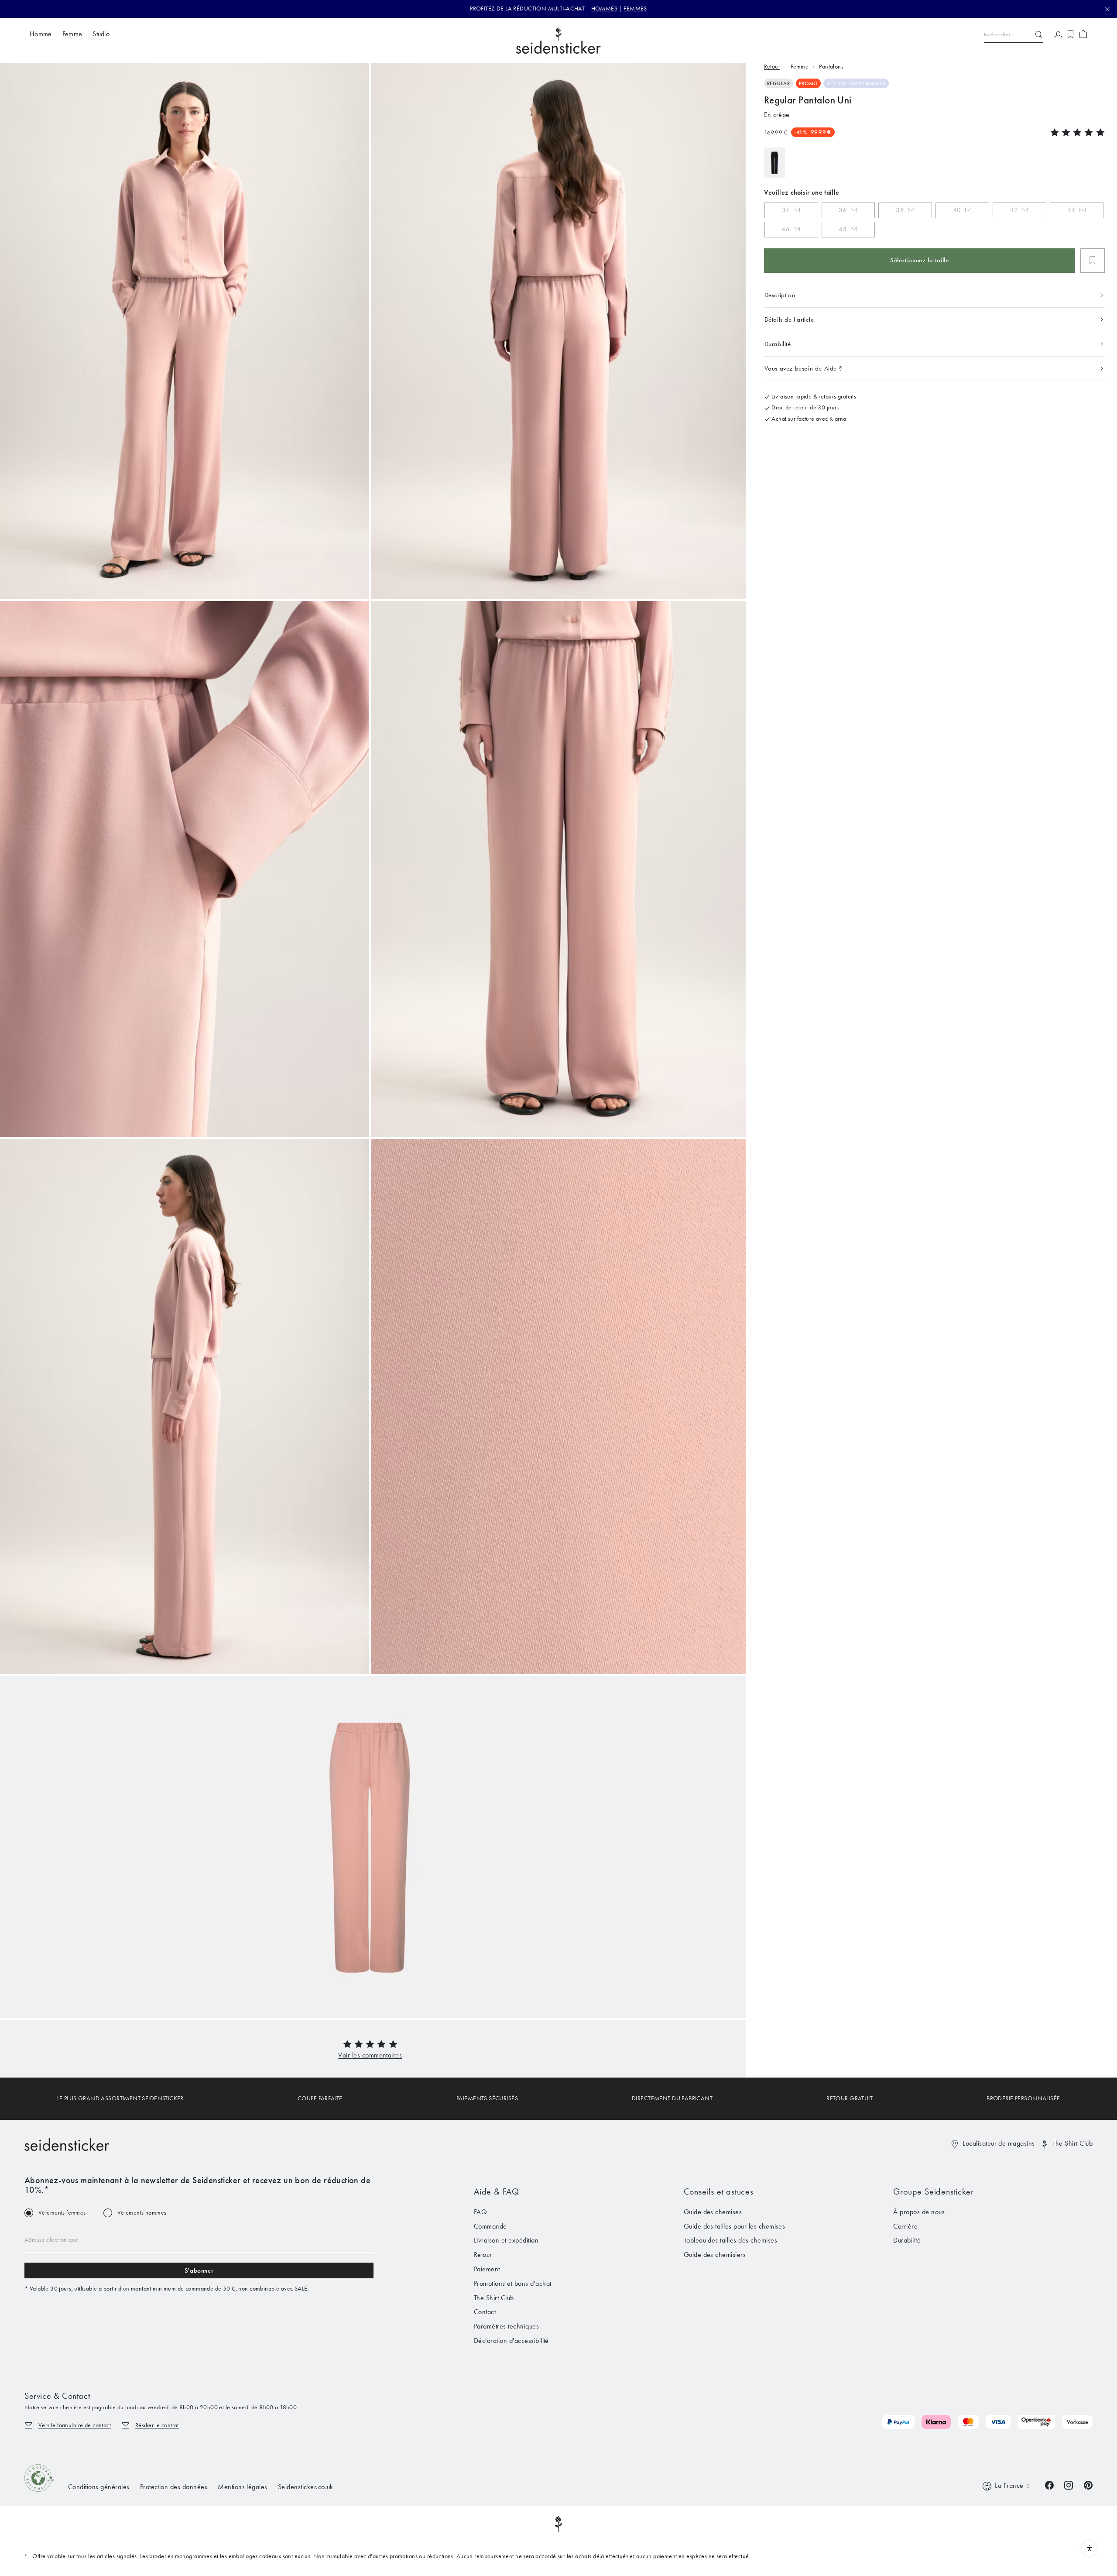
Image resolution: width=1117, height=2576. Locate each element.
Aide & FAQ (497, 2191)
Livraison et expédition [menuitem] (506, 2240)
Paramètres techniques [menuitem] (506, 2326)
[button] (370, 2055)
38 (900, 210)
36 (843, 210)
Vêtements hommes (142, 2213)
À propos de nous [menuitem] (919, 2212)
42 (1014, 210)
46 (786, 229)
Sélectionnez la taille (919, 260)
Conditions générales (99, 2487)
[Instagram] (1069, 2485)
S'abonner (199, 2270)
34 (786, 210)
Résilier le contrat (157, 2425)
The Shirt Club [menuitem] (494, 2298)
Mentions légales (243, 2487)
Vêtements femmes (62, 2213)
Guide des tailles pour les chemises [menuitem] (735, 2226)
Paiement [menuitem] (487, 2269)
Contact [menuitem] (485, 2312)
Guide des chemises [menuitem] (713, 2212)
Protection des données (174, 2487)
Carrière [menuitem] (905, 2226)
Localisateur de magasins (999, 2143)
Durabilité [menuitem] (907, 2240)
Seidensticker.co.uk (306, 2487)
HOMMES (605, 9)
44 (1071, 210)
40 (957, 210)
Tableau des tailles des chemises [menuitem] (730, 2240)
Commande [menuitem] (490, 2226)
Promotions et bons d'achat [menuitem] (512, 2283)
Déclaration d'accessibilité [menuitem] (511, 2341)
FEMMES (635, 9)
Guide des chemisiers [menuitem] (715, 2255)
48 (843, 229)
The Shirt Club (1072, 2143)
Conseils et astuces (719, 2191)
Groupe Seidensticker (933, 2191)
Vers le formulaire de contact (75, 2425)
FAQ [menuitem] (480, 2212)
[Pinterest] (1088, 2485)
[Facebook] (1049, 2485)
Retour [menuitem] (483, 2255)
